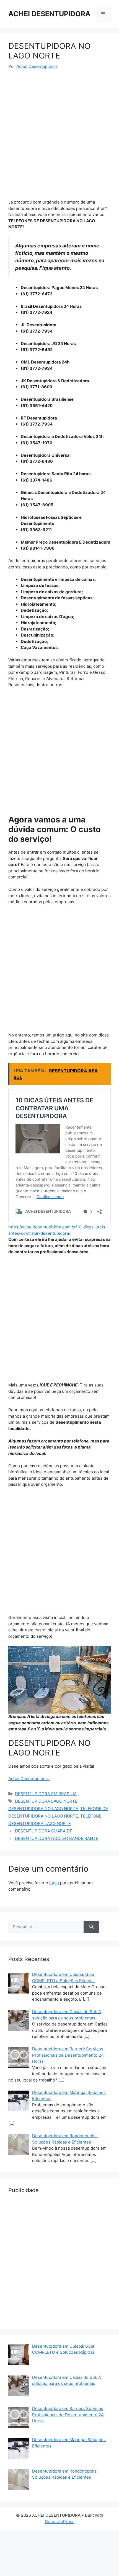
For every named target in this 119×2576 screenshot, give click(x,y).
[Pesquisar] (91, 1927)
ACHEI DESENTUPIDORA (49, 14)
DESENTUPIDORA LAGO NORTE (46, 1801)
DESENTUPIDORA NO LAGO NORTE (43, 1809)
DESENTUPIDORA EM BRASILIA (46, 1794)
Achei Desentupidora (29, 1779)
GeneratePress (60, 2522)
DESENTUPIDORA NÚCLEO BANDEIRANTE (57, 1838)
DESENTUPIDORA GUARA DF (44, 1831)
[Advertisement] (59, 138)
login (54, 1883)
